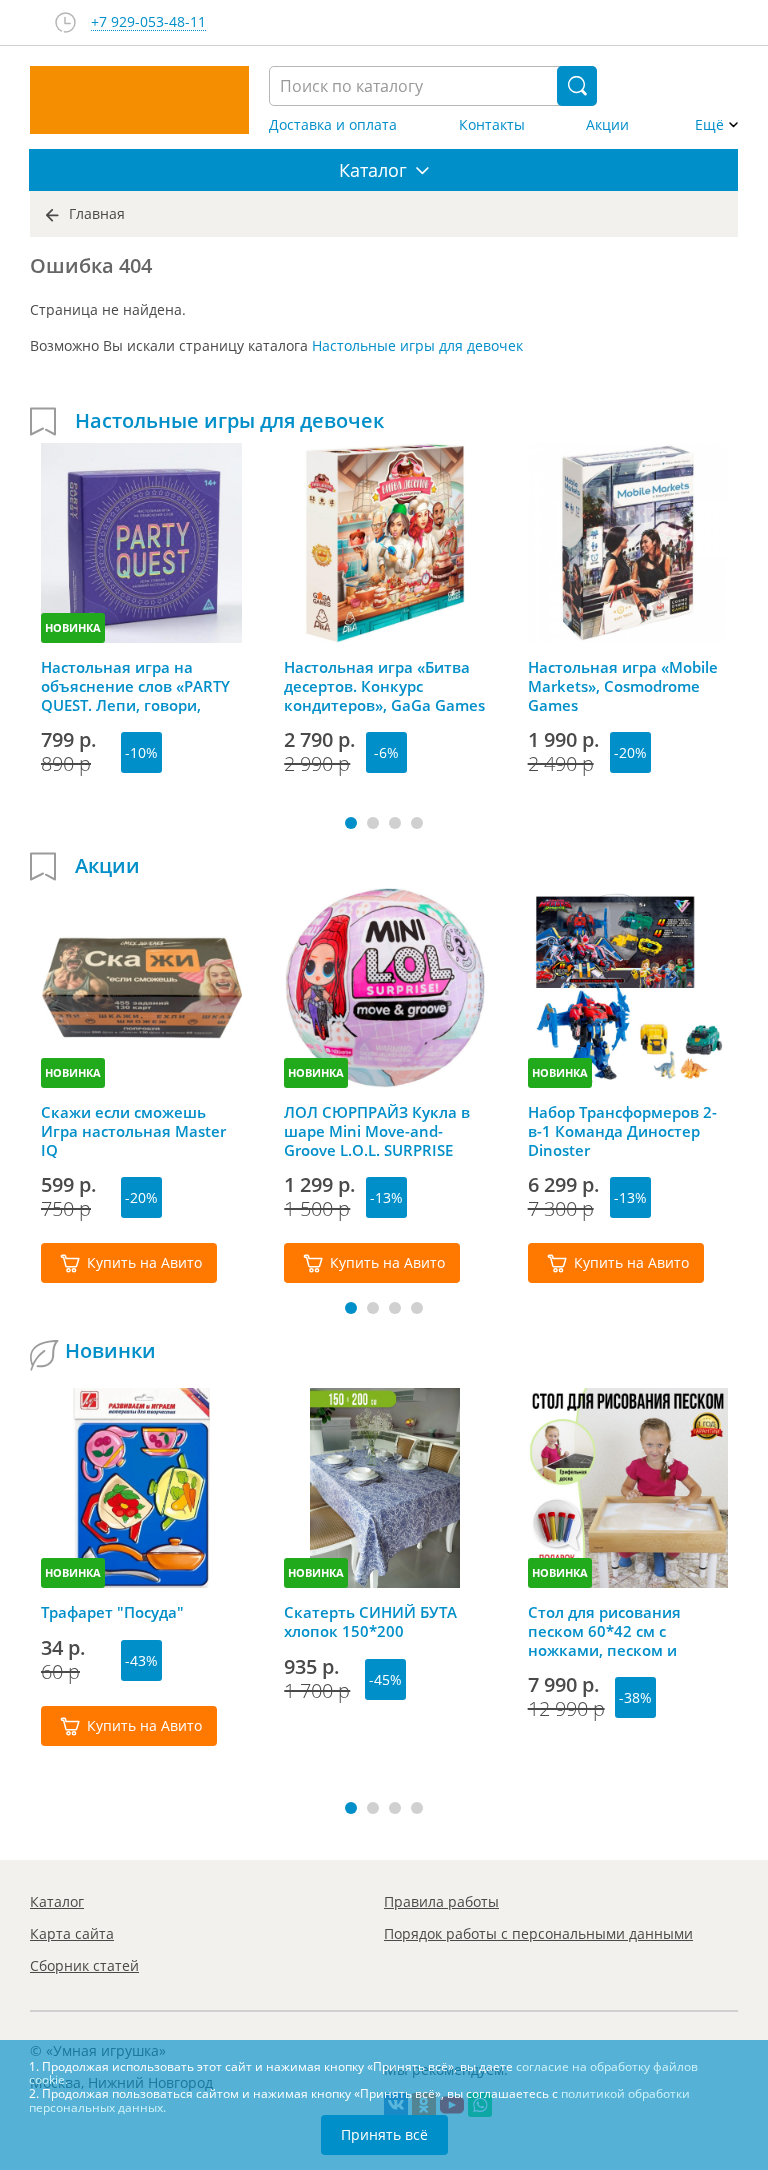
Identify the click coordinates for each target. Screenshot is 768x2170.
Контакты (492, 125)
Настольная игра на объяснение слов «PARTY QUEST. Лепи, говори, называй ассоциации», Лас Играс (135, 686)
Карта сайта (72, 1933)
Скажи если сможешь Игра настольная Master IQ (133, 1131)
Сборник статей (84, 1965)
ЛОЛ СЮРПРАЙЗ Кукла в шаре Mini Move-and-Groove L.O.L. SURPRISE (377, 1131)
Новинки (110, 1351)
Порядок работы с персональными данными (538, 1933)
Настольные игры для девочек (417, 345)
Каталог (57, 1901)
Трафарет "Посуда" (112, 1612)
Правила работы (441, 1901)
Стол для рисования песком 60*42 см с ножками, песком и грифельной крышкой (612, 1631)
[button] (351, 823)
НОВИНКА (73, 627)
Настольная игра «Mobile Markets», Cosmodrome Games (623, 686)
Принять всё (384, 2134)
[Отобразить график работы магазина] (65, 22)
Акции (607, 125)
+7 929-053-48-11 (148, 22)
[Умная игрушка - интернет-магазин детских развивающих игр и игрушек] (139, 100)
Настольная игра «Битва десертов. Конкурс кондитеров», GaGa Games (384, 686)
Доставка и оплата (333, 125)
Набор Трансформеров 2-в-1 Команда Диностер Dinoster (622, 1131)
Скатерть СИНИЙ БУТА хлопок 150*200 (370, 1622)
